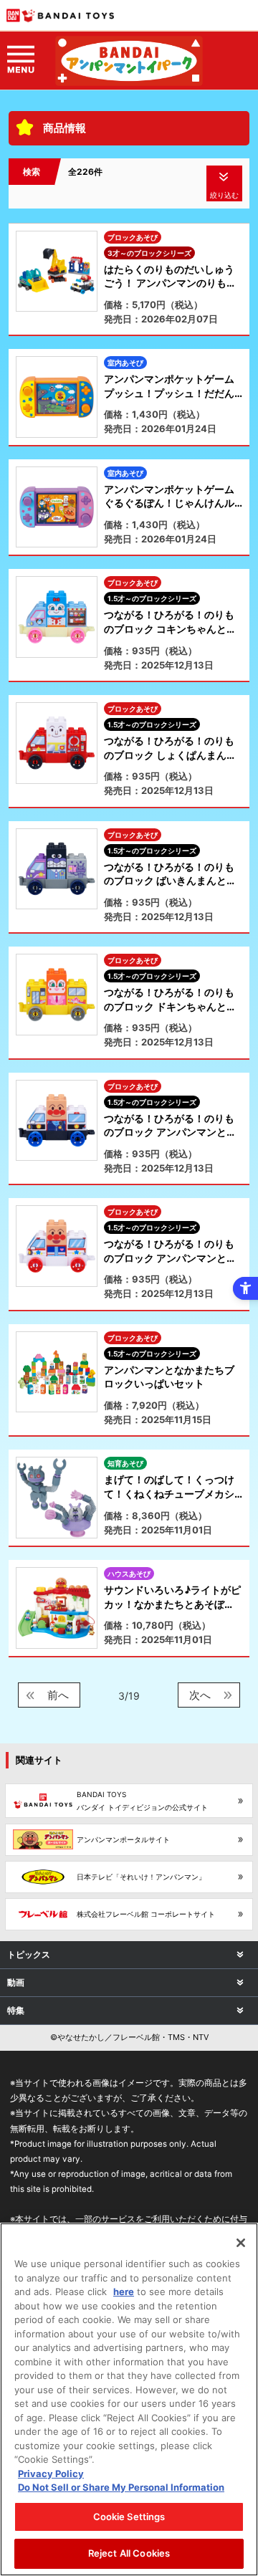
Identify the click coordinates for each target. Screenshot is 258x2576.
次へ (200, 1695)
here (124, 2292)
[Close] (241, 2243)
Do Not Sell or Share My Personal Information (121, 2487)
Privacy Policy (51, 2474)
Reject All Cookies (129, 2553)
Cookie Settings (129, 2517)
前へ (58, 1695)
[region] (129, 2399)
